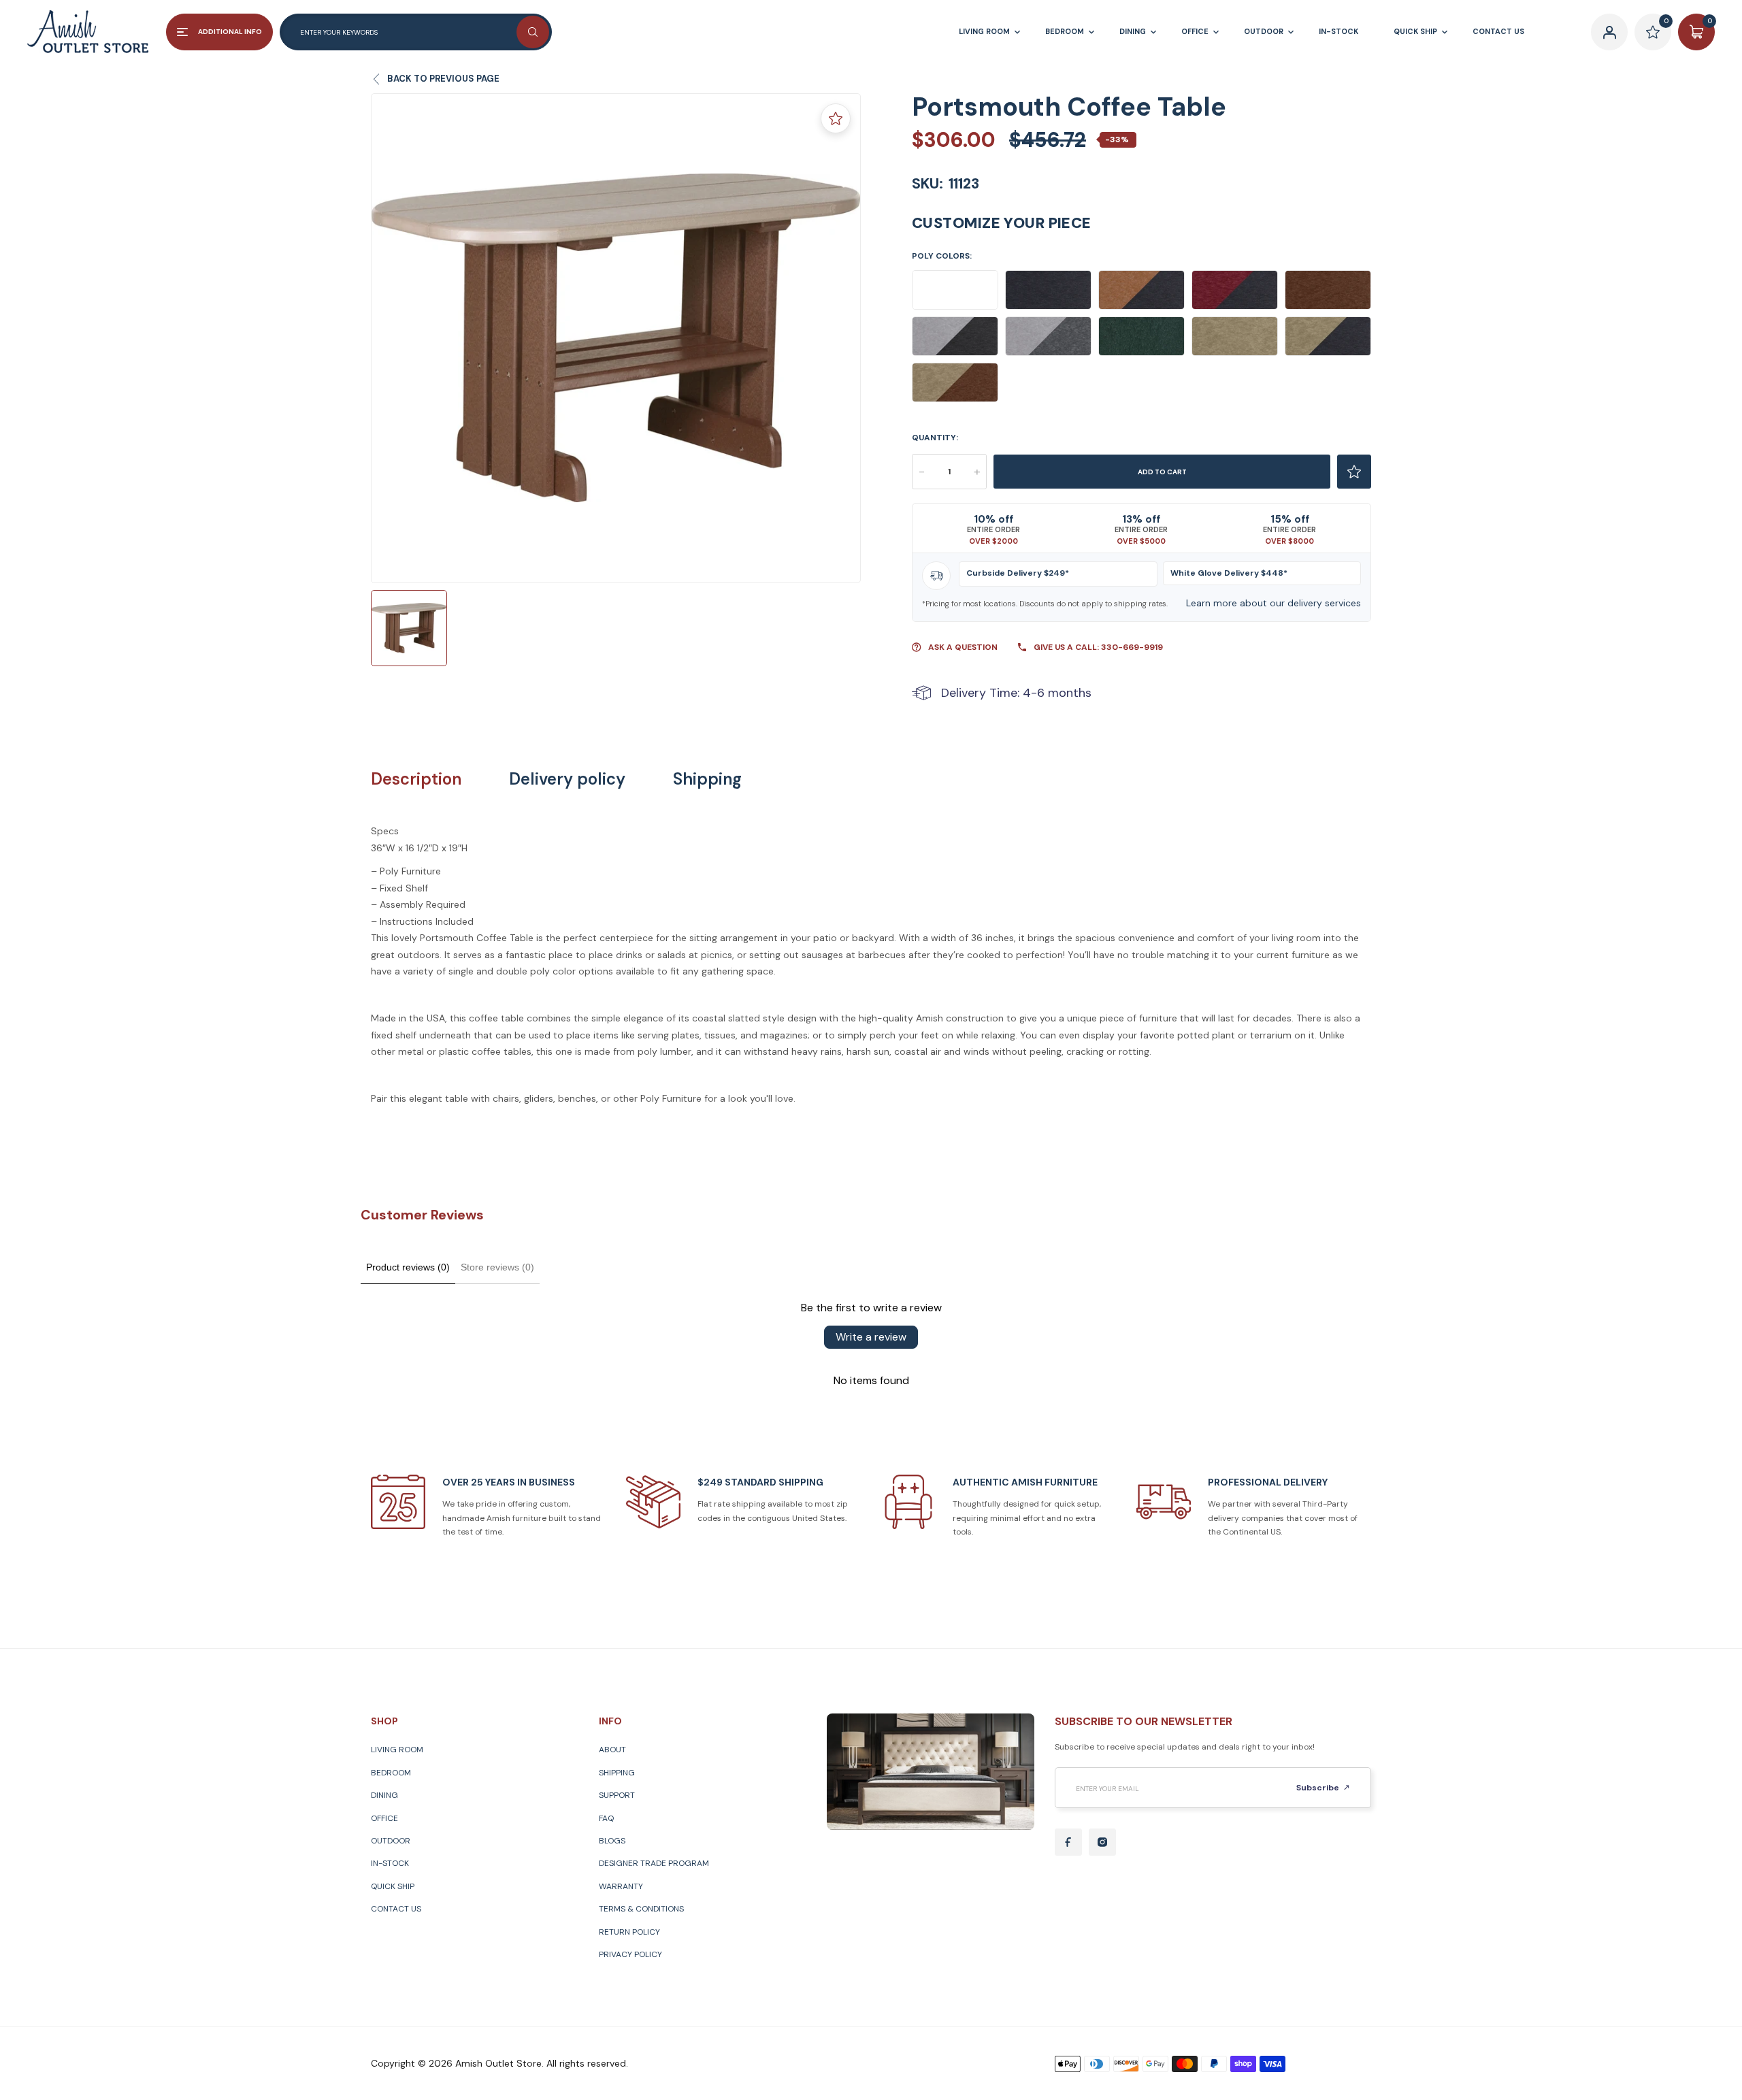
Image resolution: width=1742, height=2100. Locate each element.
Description (416, 779)
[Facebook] (1068, 1842)
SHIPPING (617, 1773)
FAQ (606, 1818)
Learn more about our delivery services (1273, 603)
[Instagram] (1102, 1842)
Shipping (707, 779)
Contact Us (396, 1909)
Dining (384, 1795)
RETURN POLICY (629, 1932)
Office (384, 1818)
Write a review (871, 1337)
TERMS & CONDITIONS (641, 1909)
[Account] (1609, 32)
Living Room (397, 1750)
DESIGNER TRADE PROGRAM (654, 1863)
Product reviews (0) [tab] (408, 1267)
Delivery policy (567, 779)
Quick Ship (393, 1886)
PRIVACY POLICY (630, 1954)
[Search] (533, 32)
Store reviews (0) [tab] (497, 1267)
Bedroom (391, 1773)
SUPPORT (617, 1795)
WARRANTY (621, 1886)
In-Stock (390, 1863)
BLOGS (612, 1841)
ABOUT (612, 1750)
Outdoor (391, 1841)
